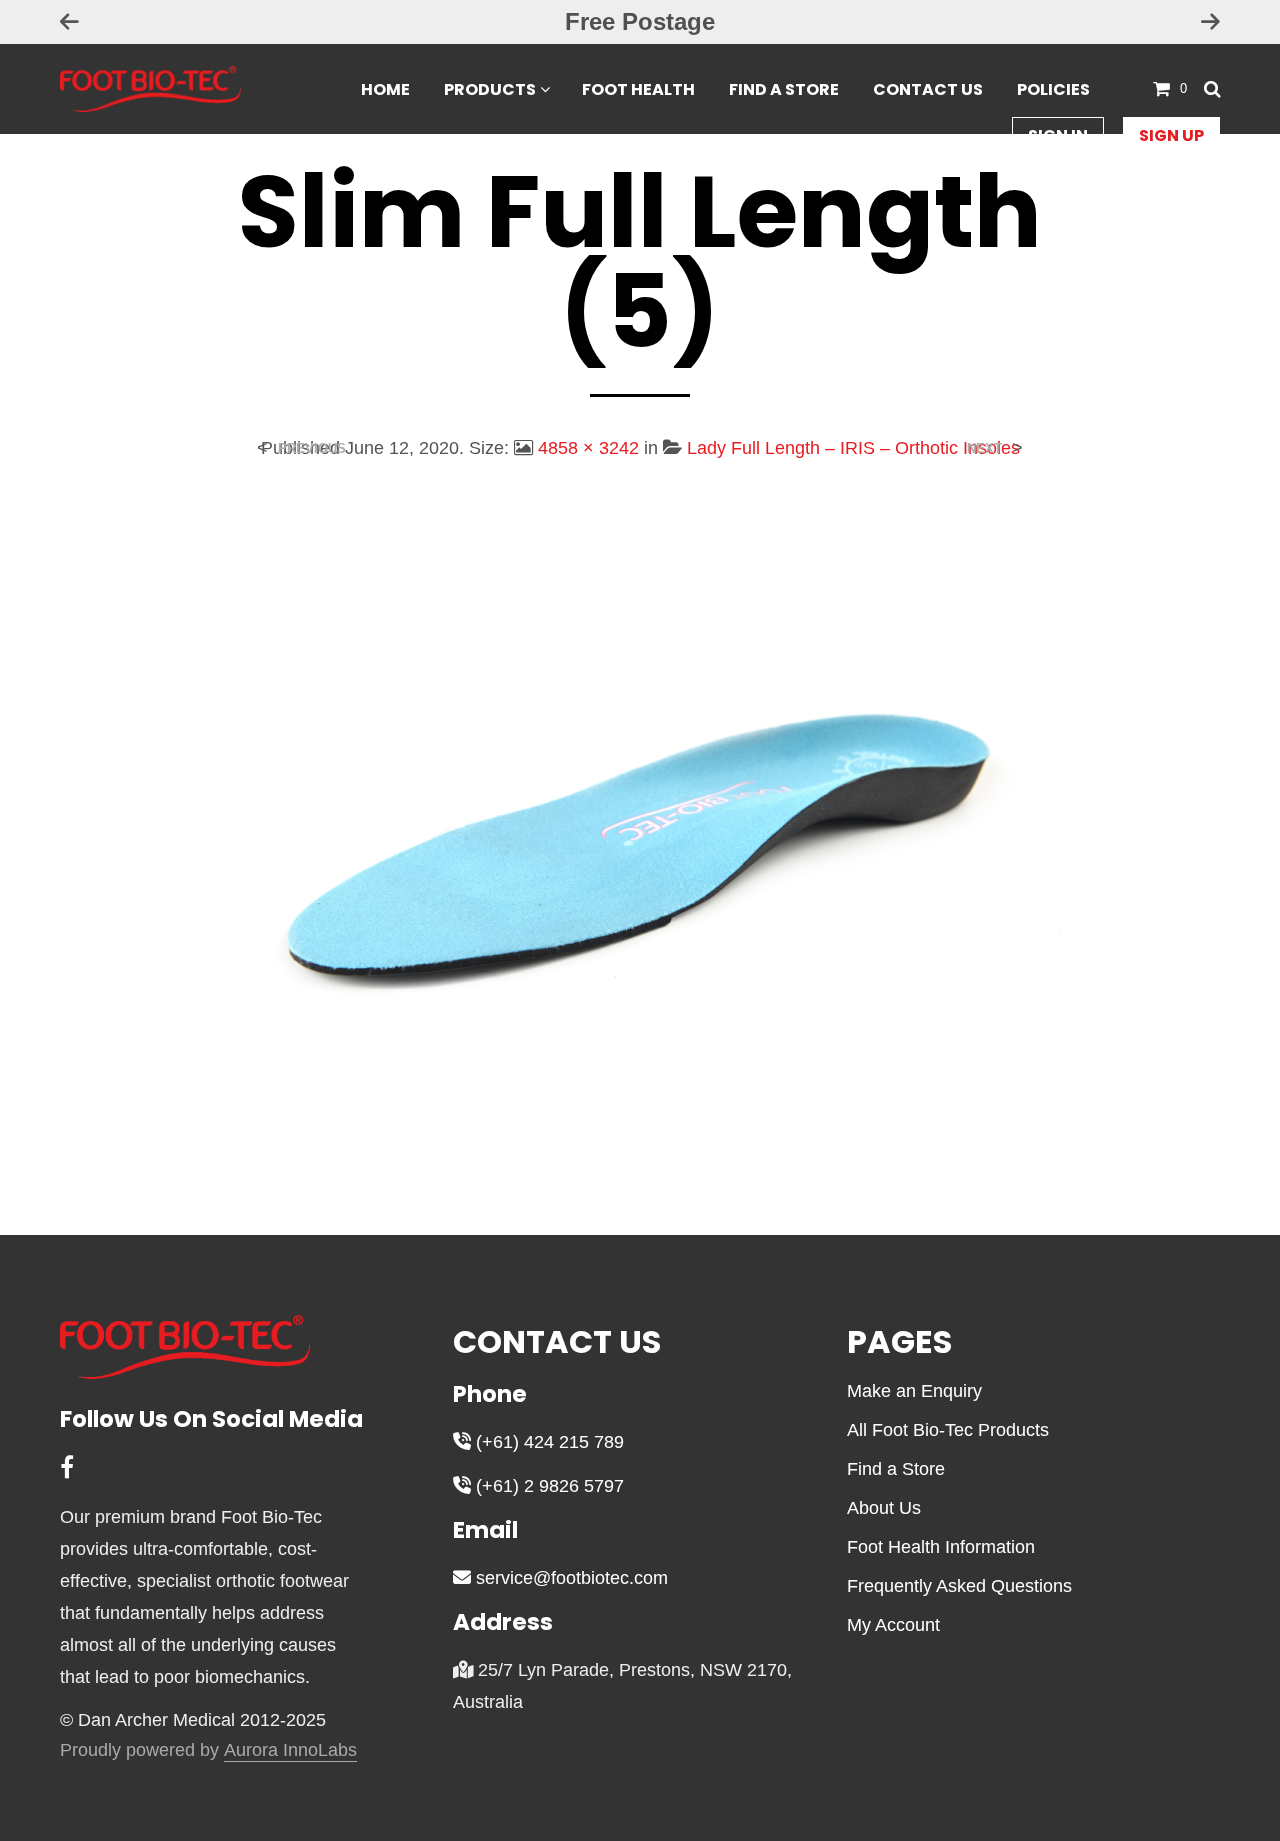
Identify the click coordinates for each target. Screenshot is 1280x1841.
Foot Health (638, 89)
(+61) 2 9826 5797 (547, 1486)
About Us (884, 1508)
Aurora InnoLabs (290, 1750)
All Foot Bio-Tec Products (948, 1430)
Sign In (1058, 135)
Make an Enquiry (914, 1391)
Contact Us (928, 89)
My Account (893, 1625)
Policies (1053, 89)
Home (385, 89)
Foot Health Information (941, 1547)
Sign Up (1171, 135)
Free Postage (640, 21)
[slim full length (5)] (639, 832)
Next (984, 448)
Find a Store (784, 89)
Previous (312, 448)
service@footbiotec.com (569, 1578)
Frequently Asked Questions (959, 1586)
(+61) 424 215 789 (547, 1442)
